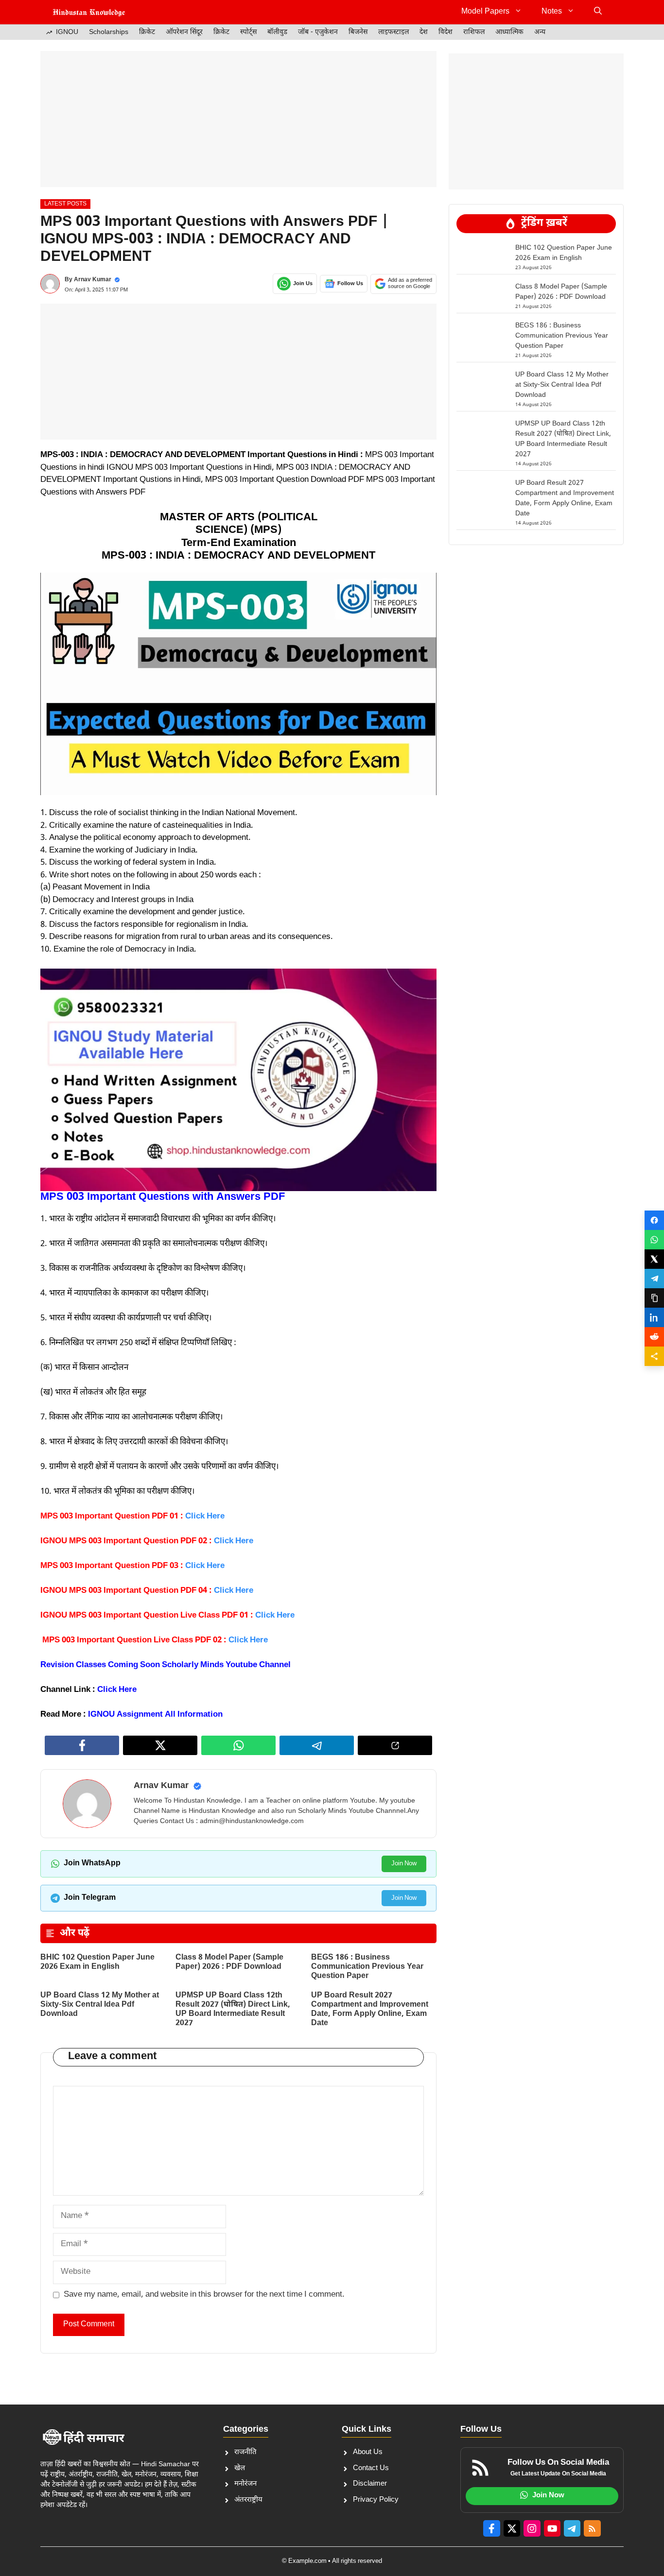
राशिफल (474, 32)
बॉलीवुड (277, 32)
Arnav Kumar (93, 280)
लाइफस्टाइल (393, 32)
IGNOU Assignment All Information (156, 1715)
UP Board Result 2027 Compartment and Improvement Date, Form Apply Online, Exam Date (370, 2010)
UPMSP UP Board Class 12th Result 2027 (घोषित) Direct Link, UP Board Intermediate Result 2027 (233, 2010)
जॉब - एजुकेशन (318, 32)
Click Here (117, 1690)
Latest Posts (65, 204)
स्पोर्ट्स (248, 32)
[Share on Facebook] (654, 1220)
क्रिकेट (147, 32)
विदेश (446, 32)
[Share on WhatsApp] (654, 1240)
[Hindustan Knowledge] (89, 12)
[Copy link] (654, 1298)
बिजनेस (358, 32)
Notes (552, 12)
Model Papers (485, 12)
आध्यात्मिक (509, 32)
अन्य (540, 32)
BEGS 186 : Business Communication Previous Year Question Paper (367, 1967)
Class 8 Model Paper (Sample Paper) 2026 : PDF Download (229, 1962)
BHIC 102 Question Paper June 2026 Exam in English (97, 1962)
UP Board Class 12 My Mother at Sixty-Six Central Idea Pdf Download (100, 2005)
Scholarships (109, 32)
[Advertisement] (238, 119)
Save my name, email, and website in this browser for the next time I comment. (204, 2295)
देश (424, 32)
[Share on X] (654, 1259)
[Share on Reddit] (654, 1337)
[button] (598, 12)
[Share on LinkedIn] (654, 1317)
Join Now (404, 1864)
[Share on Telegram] (654, 1279)
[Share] (654, 1356)
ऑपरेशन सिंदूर (184, 32)
